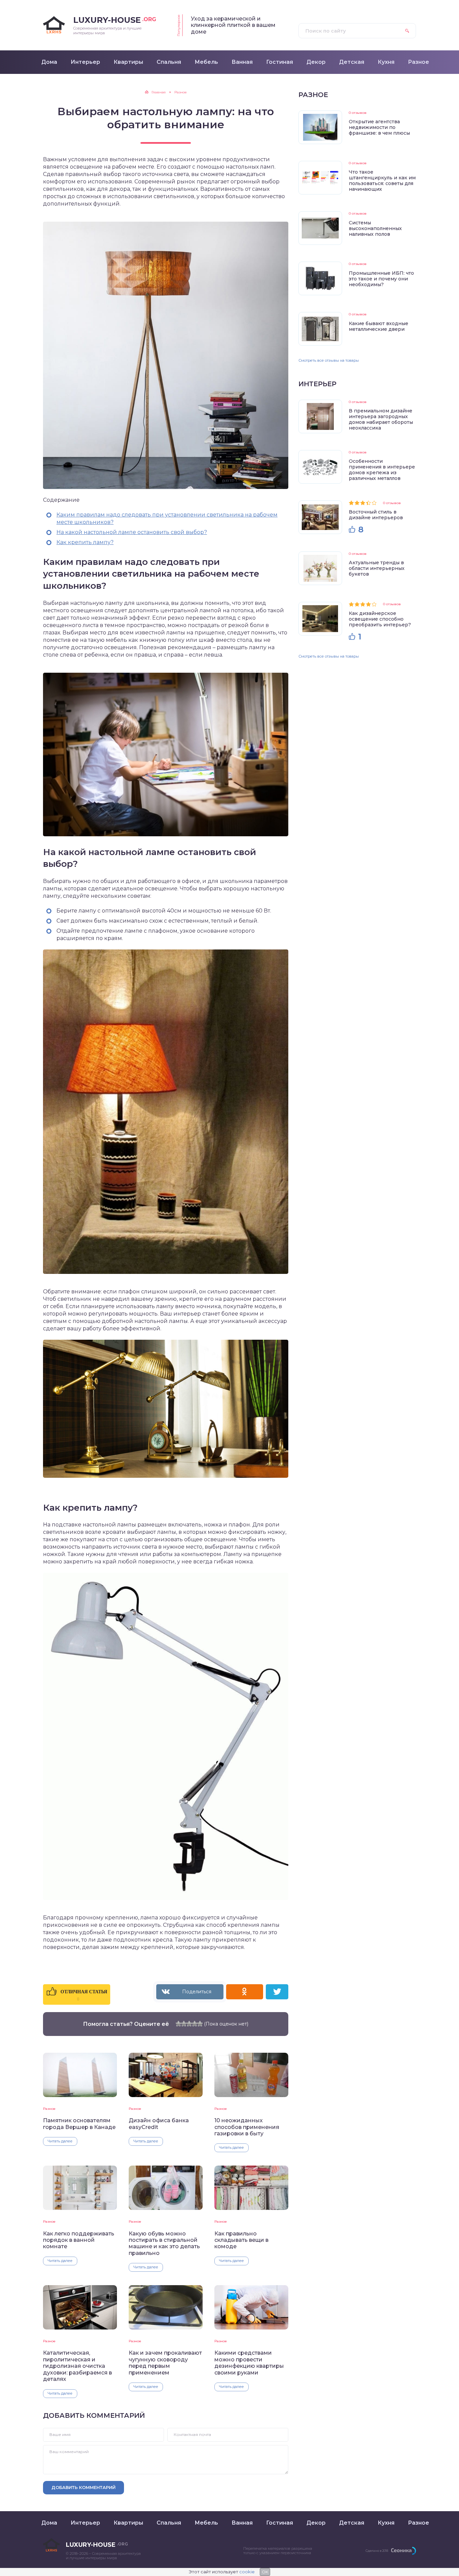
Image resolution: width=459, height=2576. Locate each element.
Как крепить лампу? (85, 542)
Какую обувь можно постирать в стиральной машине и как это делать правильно (164, 2243)
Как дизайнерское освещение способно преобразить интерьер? (380, 619)
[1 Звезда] (178, 2024)
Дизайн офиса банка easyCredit (159, 2124)
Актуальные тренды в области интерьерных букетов (377, 568)
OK (265, 2572)
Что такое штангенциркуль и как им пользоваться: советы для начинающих (382, 181)
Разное (49, 2109)
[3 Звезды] (189, 2024)
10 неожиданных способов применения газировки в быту (247, 2127)
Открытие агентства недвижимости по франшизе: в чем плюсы (379, 127)
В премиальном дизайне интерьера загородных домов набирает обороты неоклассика (381, 419)
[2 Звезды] (184, 2024)
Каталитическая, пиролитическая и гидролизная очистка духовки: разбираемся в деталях (77, 2366)
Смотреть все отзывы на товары (329, 360)
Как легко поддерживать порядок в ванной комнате (79, 2240)
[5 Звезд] (200, 2024)
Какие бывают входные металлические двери (379, 326)
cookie (247, 2572)
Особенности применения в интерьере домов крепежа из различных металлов (382, 470)
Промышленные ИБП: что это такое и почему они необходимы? (381, 279)
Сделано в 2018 (377, 2551)
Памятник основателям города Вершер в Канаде (79, 2124)
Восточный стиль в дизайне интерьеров (376, 515)
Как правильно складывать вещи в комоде (241, 2240)
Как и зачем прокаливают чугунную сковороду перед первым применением (165, 2363)
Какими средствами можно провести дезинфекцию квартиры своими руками (249, 2363)
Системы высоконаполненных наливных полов (375, 228)
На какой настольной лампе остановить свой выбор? (132, 532)
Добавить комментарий (84, 2487)
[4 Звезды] (195, 2024)
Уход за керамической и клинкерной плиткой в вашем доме (233, 25)
